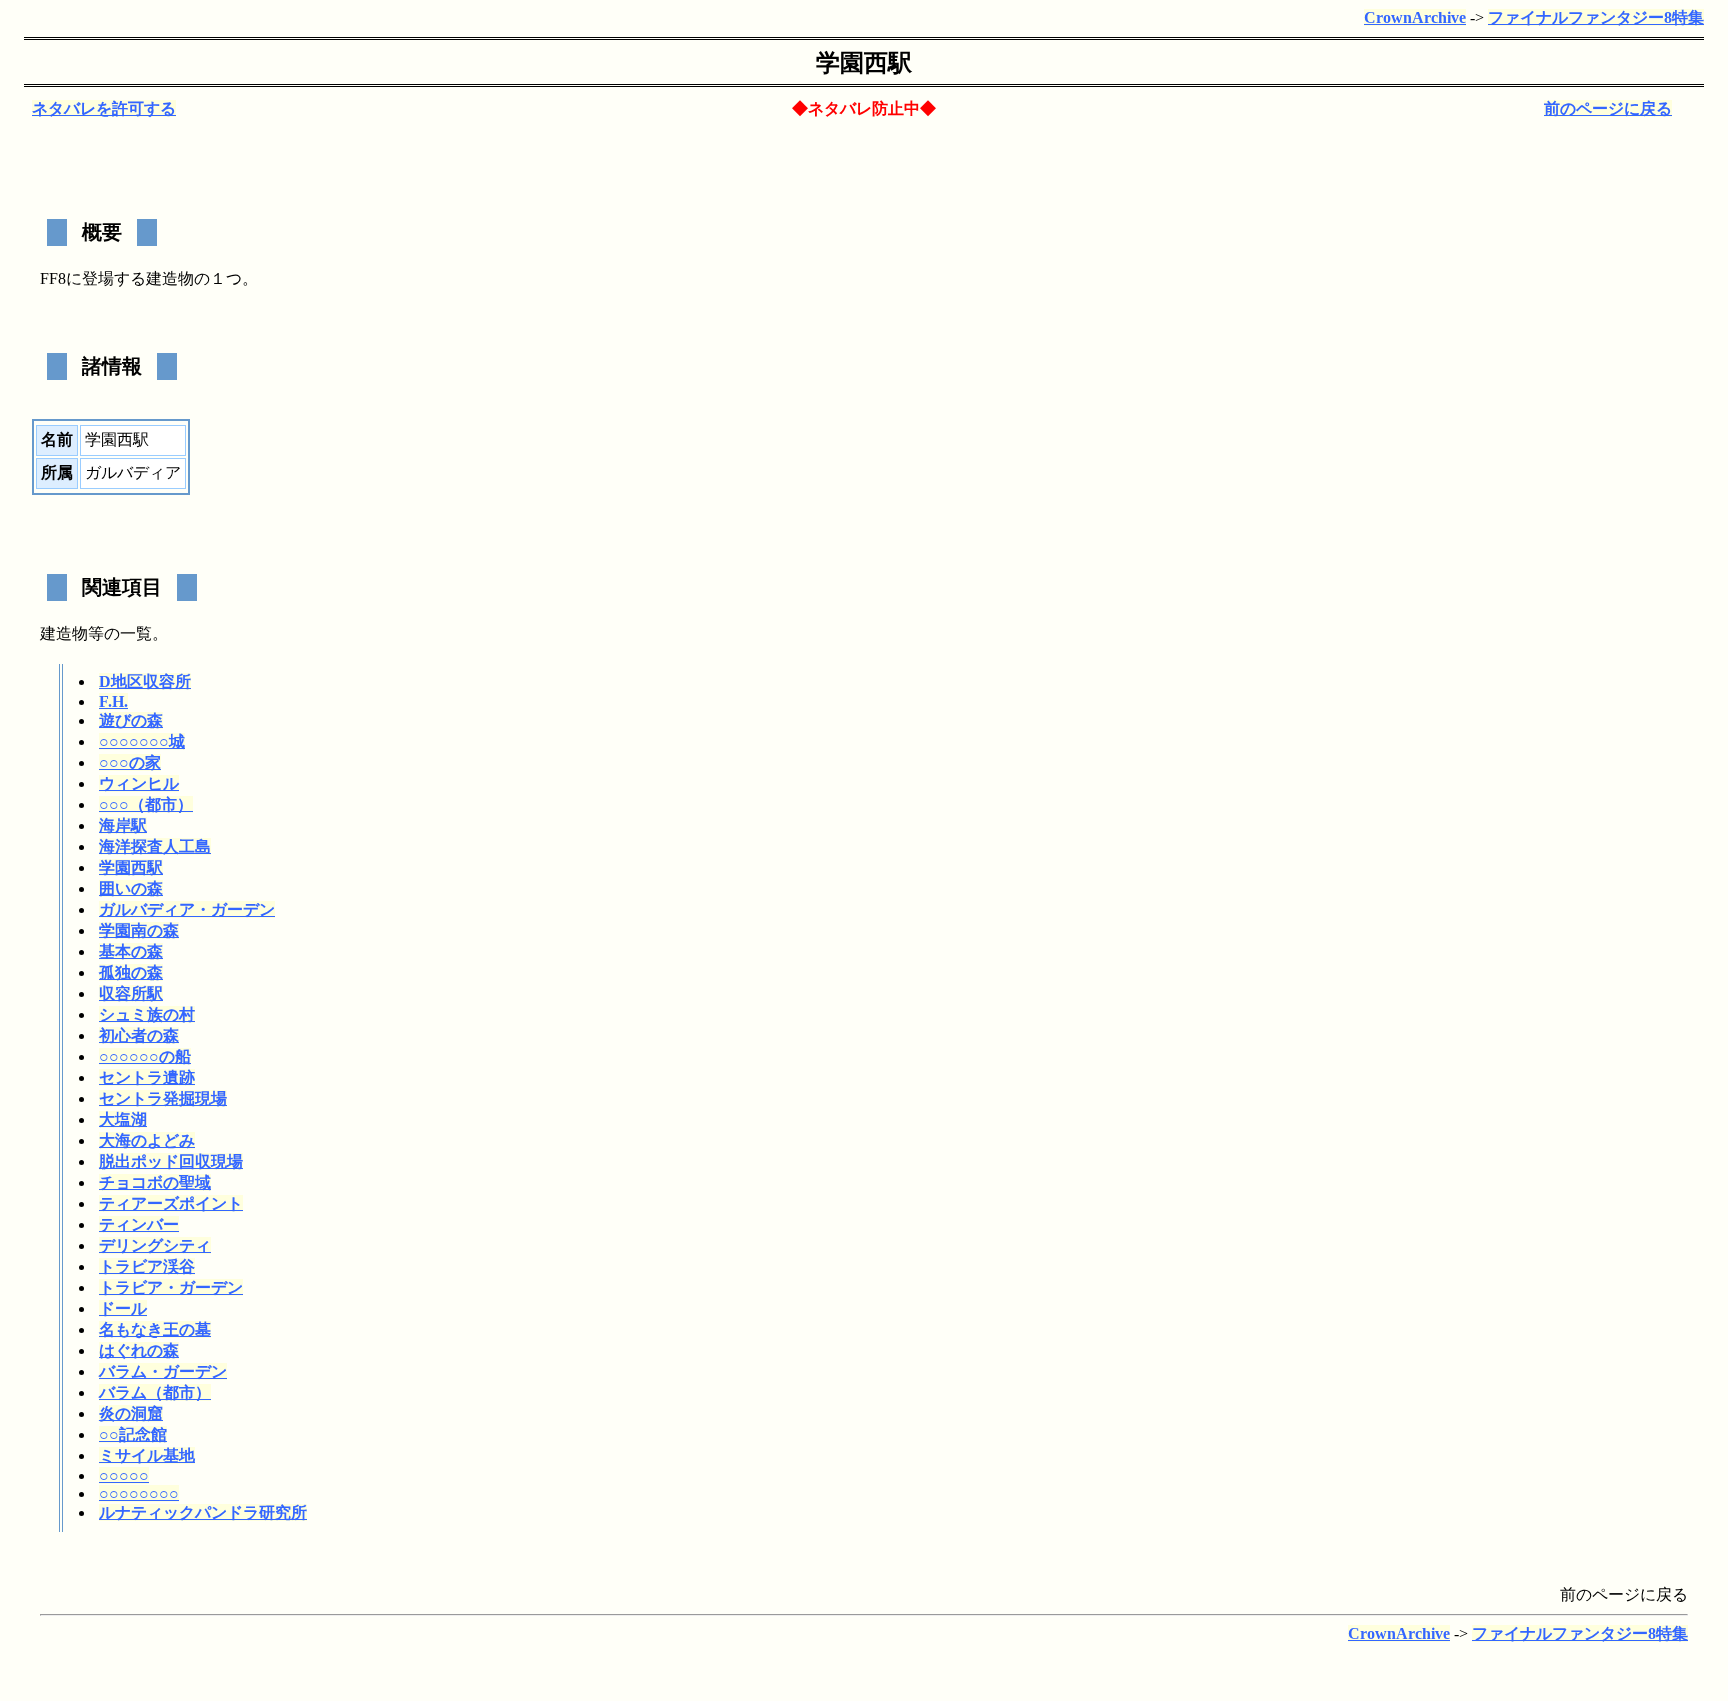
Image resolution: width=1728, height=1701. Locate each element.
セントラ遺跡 (147, 1077)
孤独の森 (131, 972)
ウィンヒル (139, 783)
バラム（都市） (155, 1392)
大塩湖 (123, 1119)
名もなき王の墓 (155, 1329)
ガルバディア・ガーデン (187, 909)
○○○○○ (124, 1475)
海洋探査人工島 (155, 846)
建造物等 (72, 633)
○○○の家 (130, 762)
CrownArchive (1415, 17)
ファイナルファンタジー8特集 (1596, 17)
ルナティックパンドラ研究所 (203, 1512)
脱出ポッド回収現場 (171, 1161)
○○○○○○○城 (142, 741)
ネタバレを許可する (104, 108)
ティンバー (139, 1224)
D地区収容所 (145, 681)
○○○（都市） (146, 804)
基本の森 (131, 951)
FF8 (53, 278)
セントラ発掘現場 (163, 1098)
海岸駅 (123, 825)
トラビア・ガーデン (171, 1287)
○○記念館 (133, 1434)
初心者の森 (139, 1035)
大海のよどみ (147, 1140)
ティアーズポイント (171, 1203)
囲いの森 (131, 888)
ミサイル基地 (147, 1455)
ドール (123, 1308)
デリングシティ (155, 1245)
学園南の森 (139, 930)
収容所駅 (131, 993)
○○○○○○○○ (139, 1493)
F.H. (113, 701)
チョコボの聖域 (155, 1182)
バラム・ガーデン (163, 1371)
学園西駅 (131, 867)
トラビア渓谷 (147, 1266)
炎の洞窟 (131, 1413)
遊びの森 (131, 720)
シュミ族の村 (147, 1014)
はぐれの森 (139, 1350)
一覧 (136, 633)
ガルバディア (133, 472)
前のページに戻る (1608, 108)
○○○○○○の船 (145, 1056)
